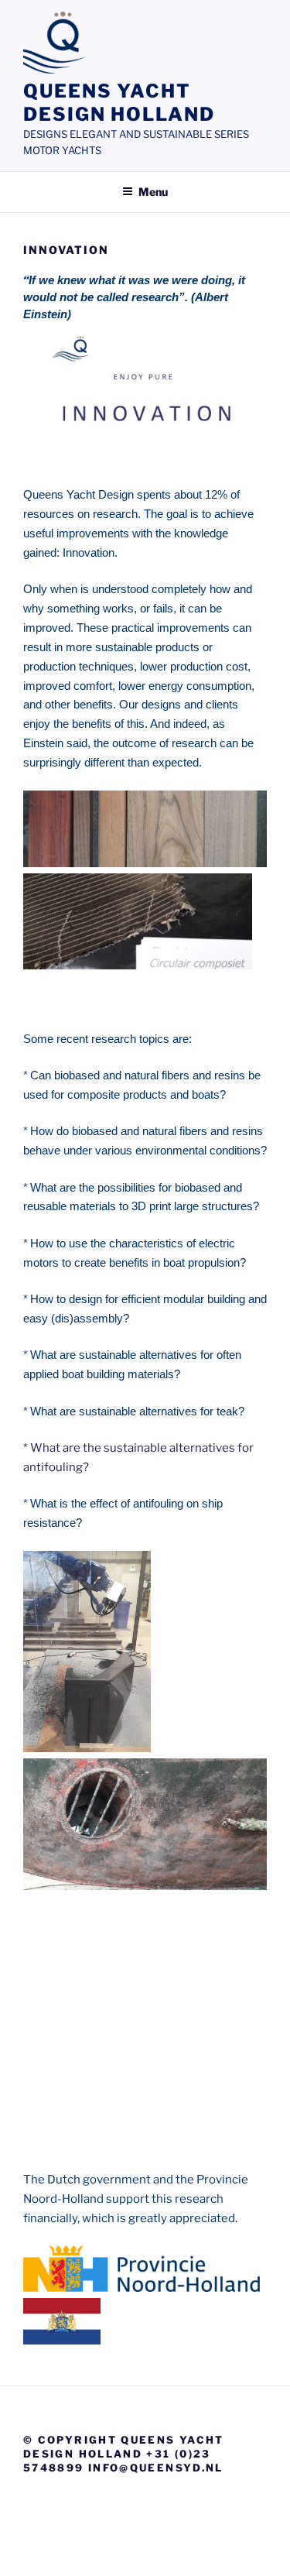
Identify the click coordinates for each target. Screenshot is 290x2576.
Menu (153, 192)
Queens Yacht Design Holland (119, 103)
